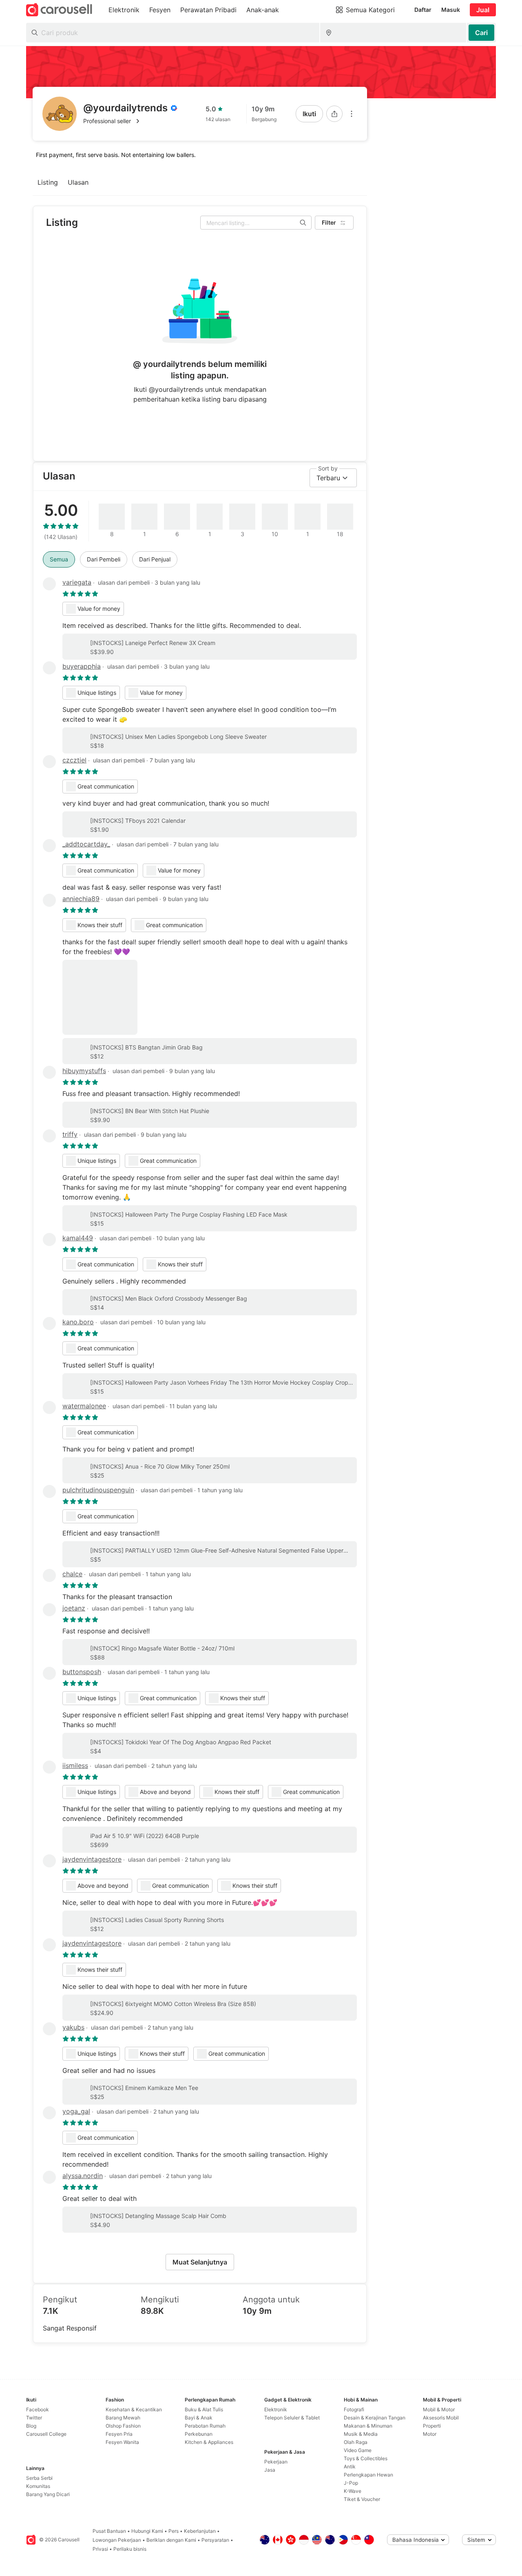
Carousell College (46, 2434)
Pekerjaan (276, 2462)
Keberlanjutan (200, 2531)
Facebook (38, 2409)
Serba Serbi (39, 2478)
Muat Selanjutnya (200, 2262)
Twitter (34, 2418)
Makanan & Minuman (368, 2426)
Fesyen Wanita (122, 2442)
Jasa (270, 2470)
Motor (430, 2434)
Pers (174, 2531)
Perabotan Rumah (205, 2426)
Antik (350, 2467)
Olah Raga (356, 2442)
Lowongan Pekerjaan (117, 2540)
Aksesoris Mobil (441, 2418)
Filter (329, 222)
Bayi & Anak (199, 2418)
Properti (432, 2426)
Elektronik (276, 2409)
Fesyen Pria (119, 2434)
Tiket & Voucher (362, 2499)
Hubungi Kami (147, 2531)
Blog (31, 2426)
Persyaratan (215, 2540)
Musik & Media (361, 2434)
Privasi (100, 2549)
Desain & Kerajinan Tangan (375, 2418)
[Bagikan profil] (334, 114)
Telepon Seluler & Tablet (292, 2418)
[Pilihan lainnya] (352, 114)
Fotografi (354, 2409)
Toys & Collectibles (366, 2458)
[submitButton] (481, 33)
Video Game (358, 2450)
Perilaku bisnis (130, 2549)
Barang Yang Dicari (48, 2494)
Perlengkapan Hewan (368, 2475)
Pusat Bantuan (109, 2531)
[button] (130, 121)
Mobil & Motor (439, 2409)
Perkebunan (199, 2434)
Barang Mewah (123, 2418)
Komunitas (38, 2486)
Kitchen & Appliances (209, 2442)
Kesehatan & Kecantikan (134, 2409)
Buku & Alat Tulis (204, 2409)
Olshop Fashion (123, 2426)
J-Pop (351, 2483)
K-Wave (353, 2491)
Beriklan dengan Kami (171, 2540)
